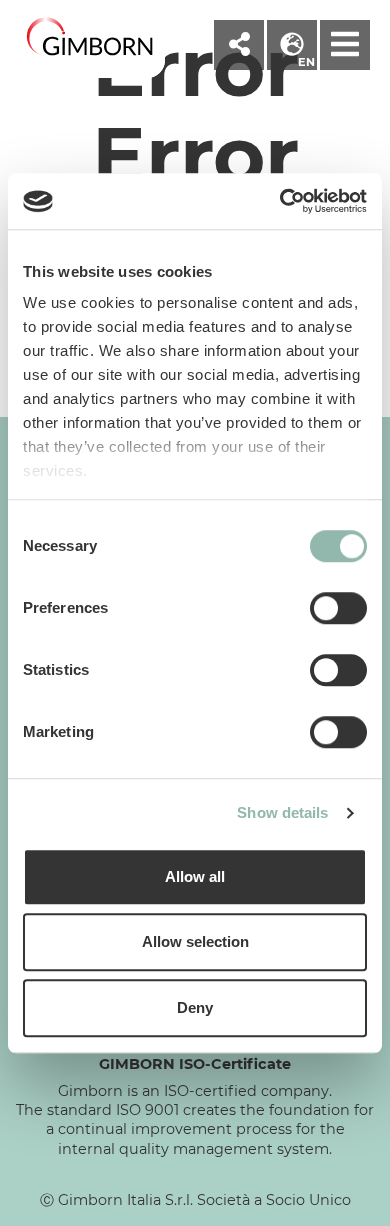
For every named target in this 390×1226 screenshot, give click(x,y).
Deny (195, 1007)
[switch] (338, 608)
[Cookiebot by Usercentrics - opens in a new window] (280, 201)
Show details (282, 812)
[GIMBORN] (90, 37)
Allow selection (195, 941)
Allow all (195, 876)
